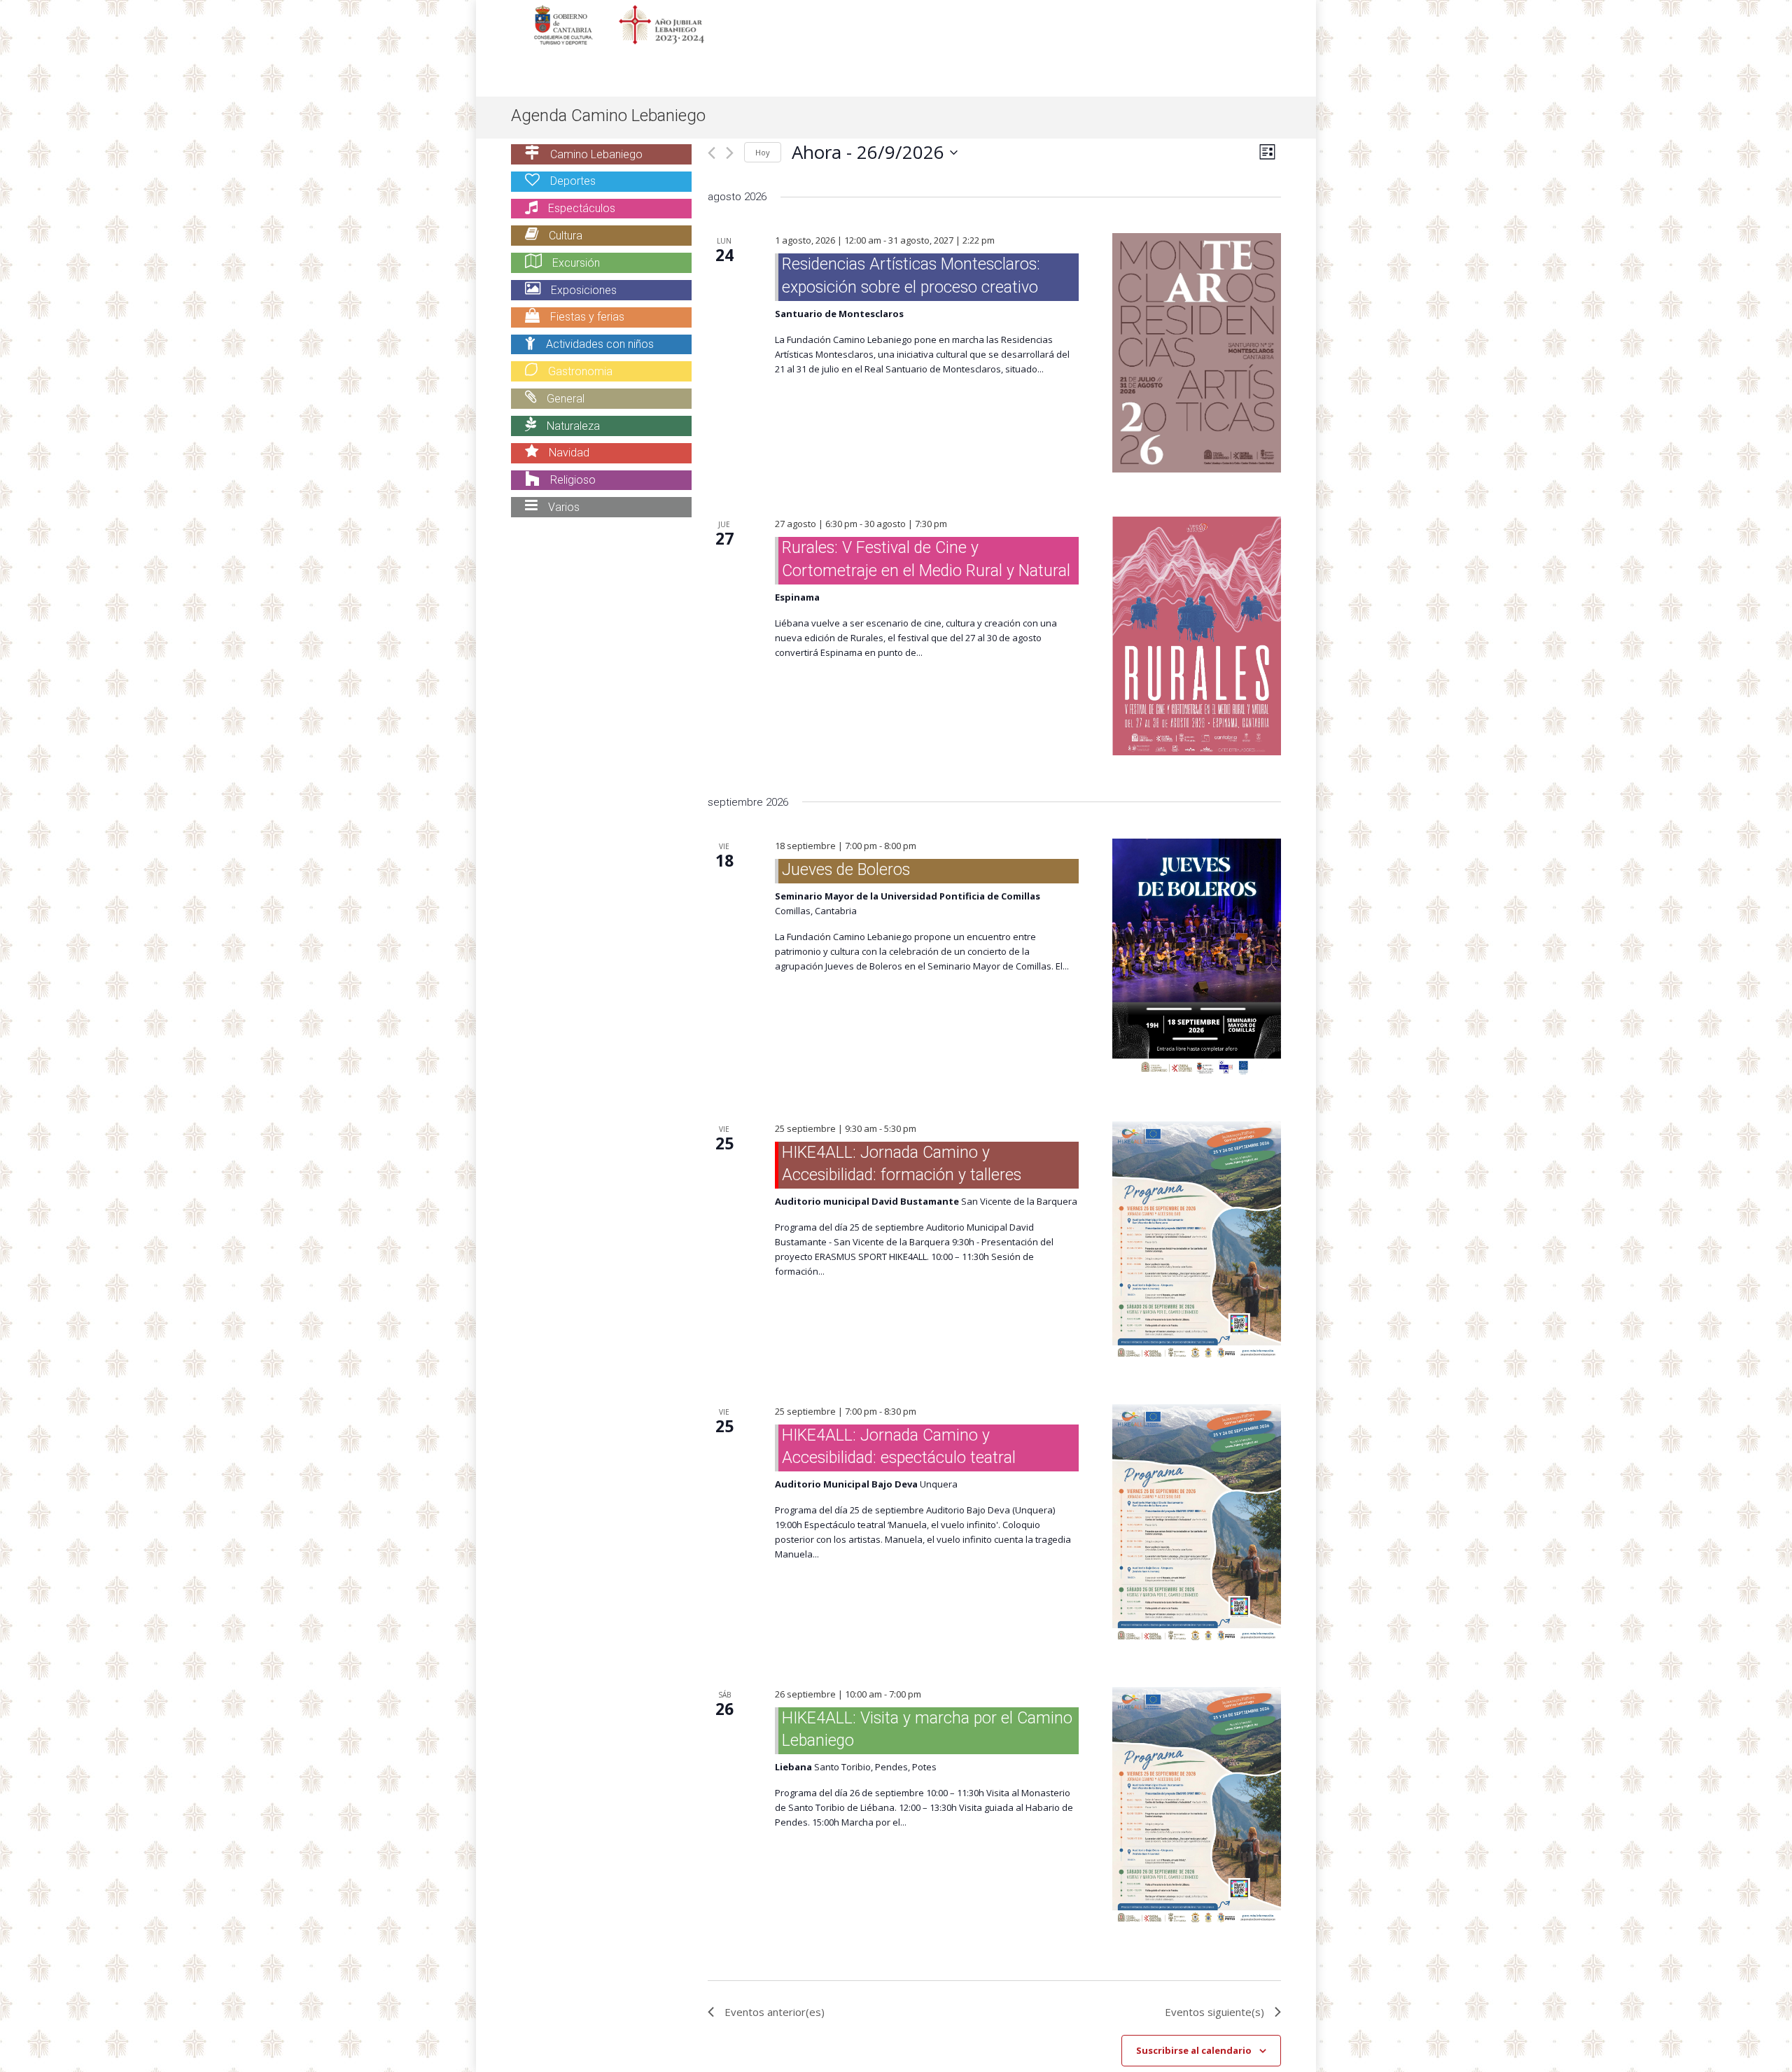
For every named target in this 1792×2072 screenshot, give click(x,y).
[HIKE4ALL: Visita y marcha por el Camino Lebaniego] (1197, 1806)
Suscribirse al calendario (1194, 2050)
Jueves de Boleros (846, 870)
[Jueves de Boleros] (1197, 958)
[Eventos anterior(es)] (712, 153)
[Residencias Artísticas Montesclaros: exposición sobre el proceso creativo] (1197, 353)
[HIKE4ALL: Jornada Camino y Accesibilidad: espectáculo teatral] (1197, 1524)
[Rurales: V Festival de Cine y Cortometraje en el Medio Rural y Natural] (1197, 636)
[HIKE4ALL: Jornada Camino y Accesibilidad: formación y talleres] (1197, 1241)
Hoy (763, 152)
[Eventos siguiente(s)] (730, 153)
